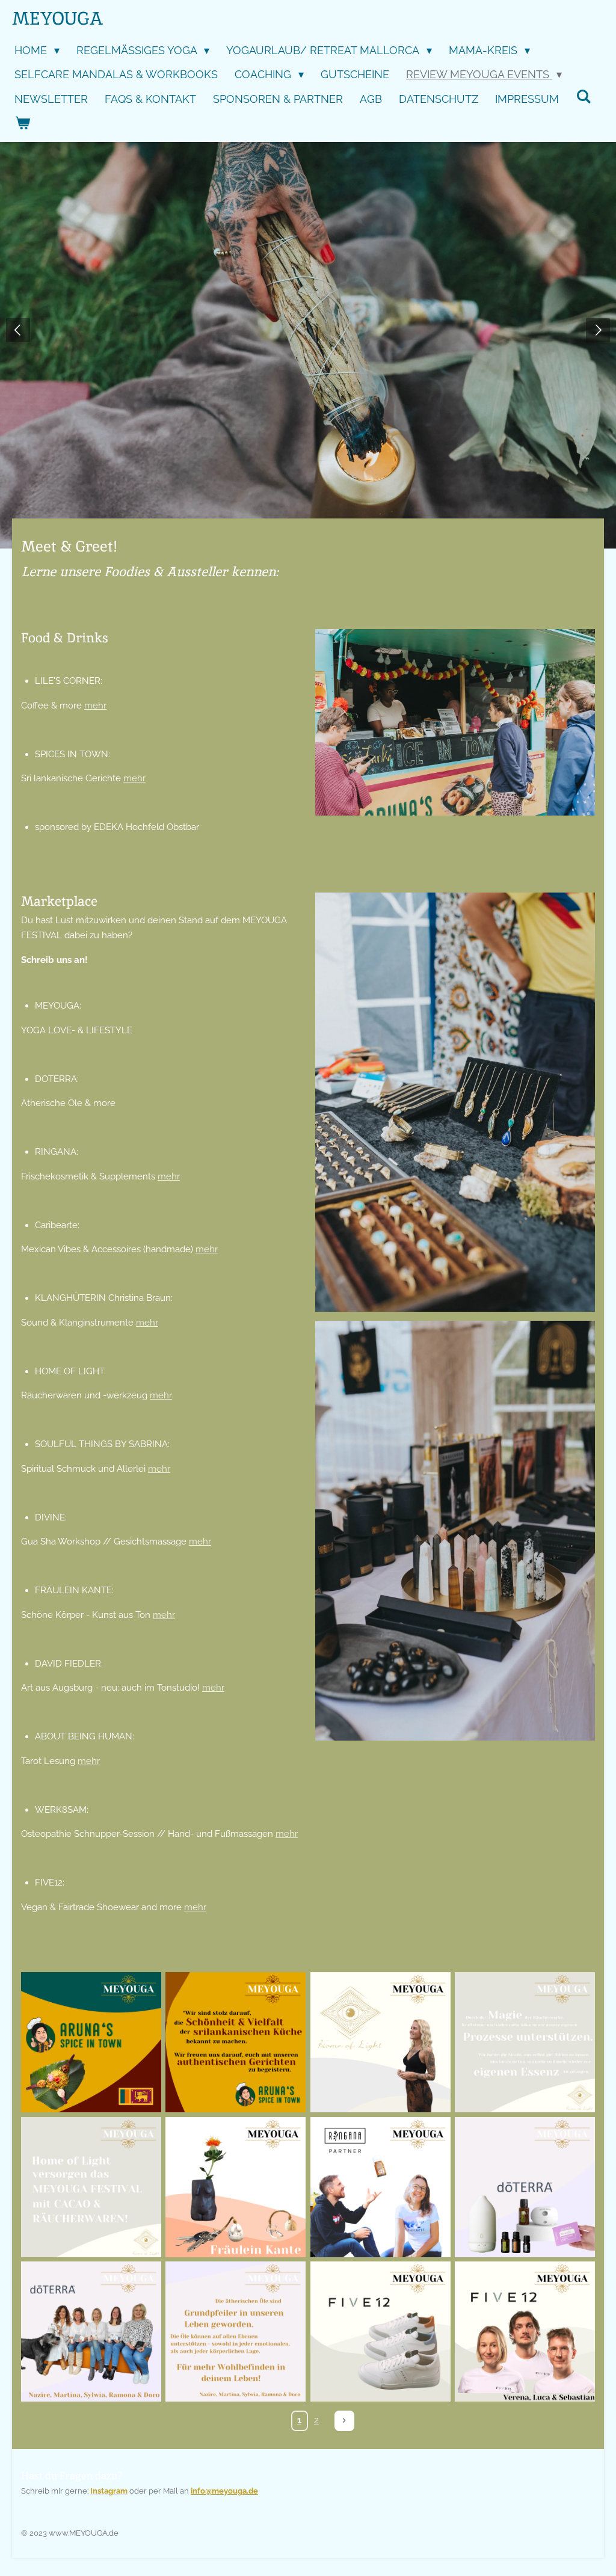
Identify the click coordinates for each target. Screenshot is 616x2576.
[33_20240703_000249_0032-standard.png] (380, 2187)
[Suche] (583, 97)
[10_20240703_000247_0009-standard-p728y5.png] (236, 2043)
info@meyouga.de (224, 2491)
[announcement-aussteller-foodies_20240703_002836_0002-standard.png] (525, 2331)
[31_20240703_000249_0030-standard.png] (236, 2331)
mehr (95, 705)
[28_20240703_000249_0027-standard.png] (91, 2331)
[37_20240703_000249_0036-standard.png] (525, 2043)
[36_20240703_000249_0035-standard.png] (380, 2043)
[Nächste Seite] (345, 2421)
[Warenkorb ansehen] (22, 124)
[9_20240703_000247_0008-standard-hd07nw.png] (91, 2043)
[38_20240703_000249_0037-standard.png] (91, 2187)
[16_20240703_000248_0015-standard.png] (236, 2187)
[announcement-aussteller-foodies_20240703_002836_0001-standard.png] (380, 2331)
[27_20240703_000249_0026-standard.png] (525, 2187)
